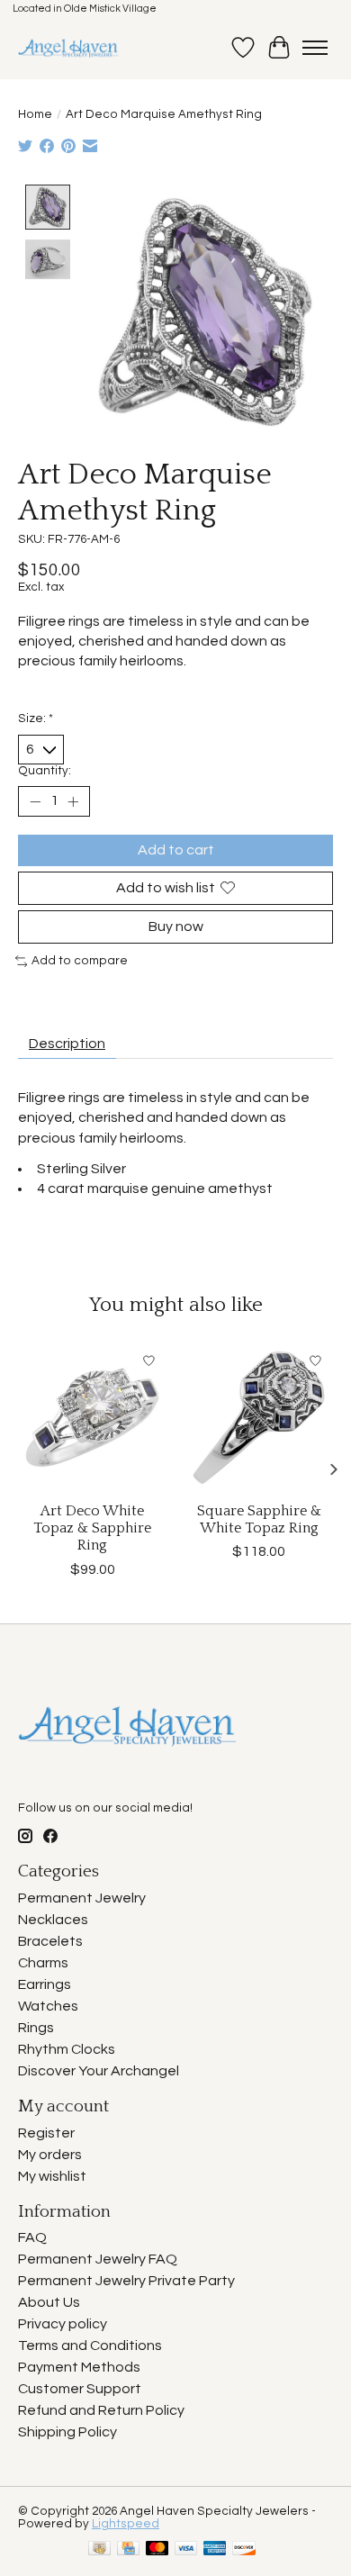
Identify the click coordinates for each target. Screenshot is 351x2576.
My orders (50, 2155)
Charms (43, 1963)
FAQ (32, 2237)
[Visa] (186, 2549)
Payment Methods (79, 2367)
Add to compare (80, 961)
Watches (48, 2006)
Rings (36, 2028)
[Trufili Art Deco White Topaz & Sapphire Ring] (92, 1418)
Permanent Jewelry (82, 1898)
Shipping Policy (67, 2432)
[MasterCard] (157, 2549)
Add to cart (176, 850)
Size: (36, 719)
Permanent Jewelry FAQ (98, 2259)
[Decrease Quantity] (35, 801)
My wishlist (52, 2176)
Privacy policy (63, 2324)
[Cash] (99, 2549)
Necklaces (53, 1920)
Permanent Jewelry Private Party (126, 2281)
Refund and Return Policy (101, 2410)
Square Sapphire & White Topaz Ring (259, 1519)
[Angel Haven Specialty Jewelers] (69, 48)
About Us (49, 2302)
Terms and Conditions (90, 2346)
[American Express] (215, 2549)
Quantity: (45, 771)
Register (46, 2133)
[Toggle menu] (315, 48)
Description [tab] (67, 1044)
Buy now (176, 926)
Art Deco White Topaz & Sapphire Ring (92, 1528)
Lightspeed (126, 2524)
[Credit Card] (128, 2549)
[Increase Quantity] (73, 801)
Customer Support (80, 2389)
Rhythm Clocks (67, 2049)
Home (35, 114)
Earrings (45, 1984)
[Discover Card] (244, 2549)
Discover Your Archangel (99, 2071)
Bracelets (50, 1941)
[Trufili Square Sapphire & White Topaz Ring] (259, 1418)
